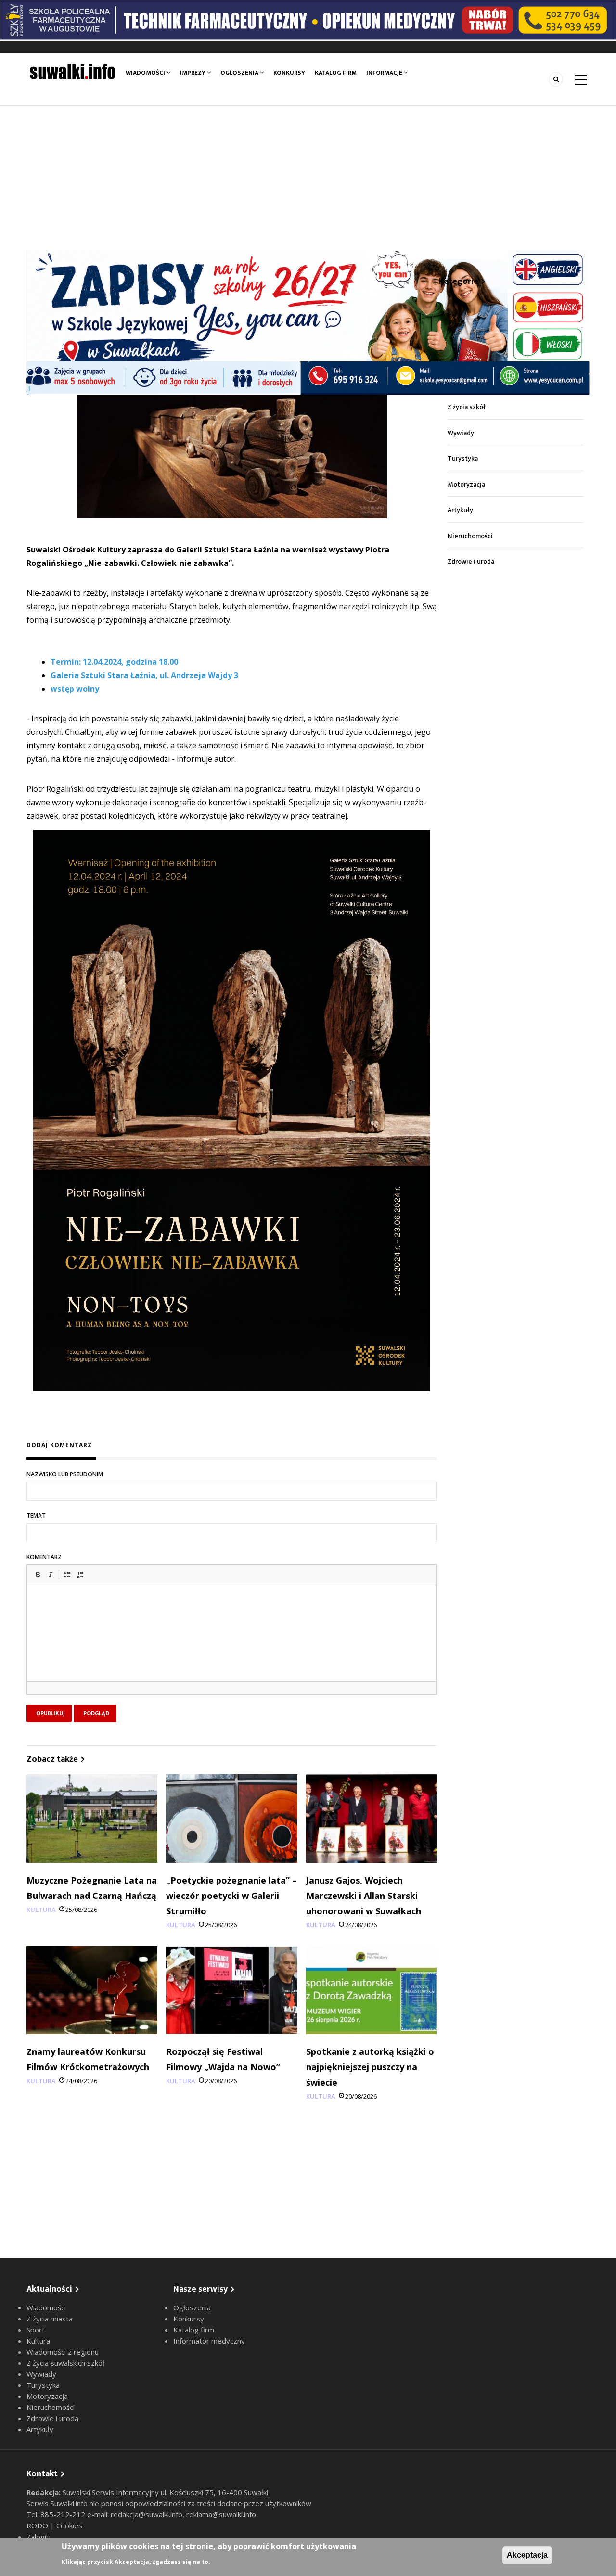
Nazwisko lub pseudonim (65, 1474)
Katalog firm (336, 73)
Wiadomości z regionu (63, 2352)
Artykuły (460, 510)
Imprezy (193, 73)
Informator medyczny (209, 2341)
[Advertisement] (308, 178)
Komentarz (44, 1557)
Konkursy (289, 73)
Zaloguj (38, 2537)
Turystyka (463, 458)
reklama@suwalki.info (221, 2514)
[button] (38, 1575)
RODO (38, 2525)
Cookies (69, 2525)
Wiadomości (146, 73)
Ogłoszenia (240, 73)
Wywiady (461, 433)
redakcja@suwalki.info (147, 2514)
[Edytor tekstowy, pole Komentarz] (232, 1645)
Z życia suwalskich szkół (65, 2363)
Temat (36, 1516)
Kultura (41, 1910)
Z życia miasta (50, 2319)
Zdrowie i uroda (471, 561)
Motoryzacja (466, 484)
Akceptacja (527, 2555)
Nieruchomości (470, 536)
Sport (36, 2330)
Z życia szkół (467, 407)
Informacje (385, 73)
